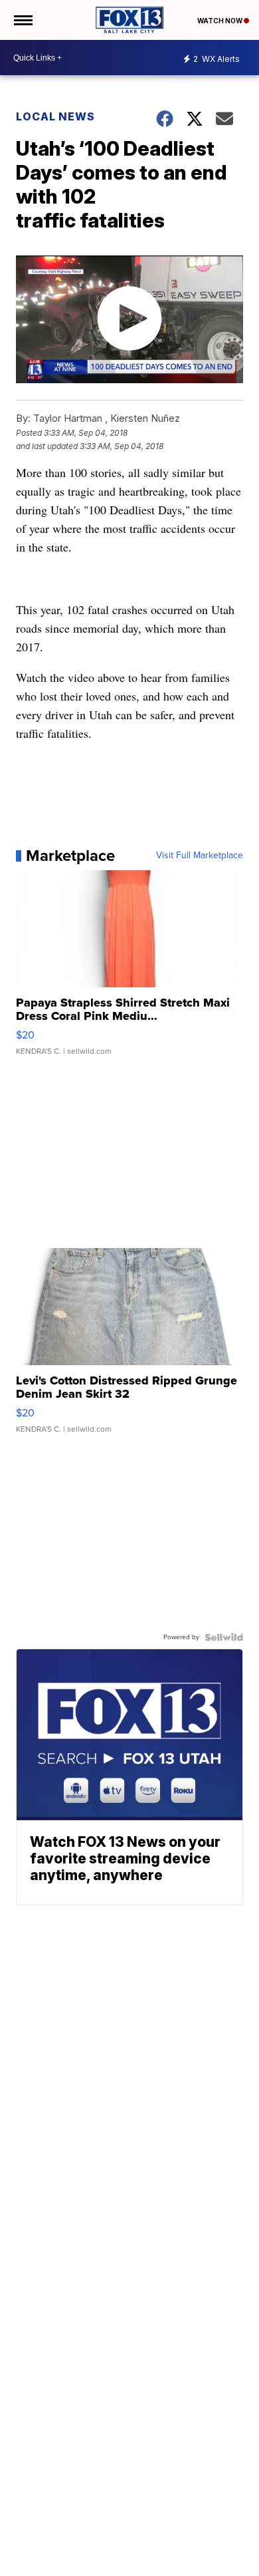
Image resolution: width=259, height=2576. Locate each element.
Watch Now (220, 21)
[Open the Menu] (22, 20)
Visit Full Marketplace (200, 856)
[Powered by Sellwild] (224, 1637)
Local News (55, 116)
